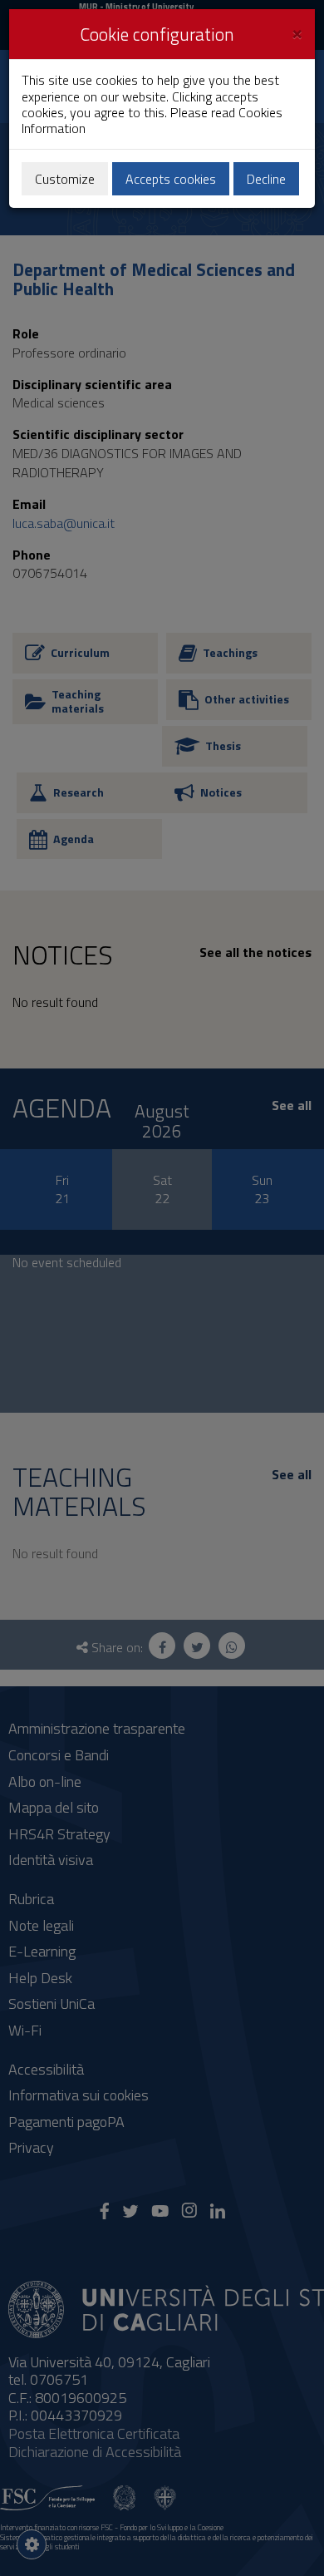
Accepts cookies (171, 179)
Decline (266, 179)
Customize (65, 179)
